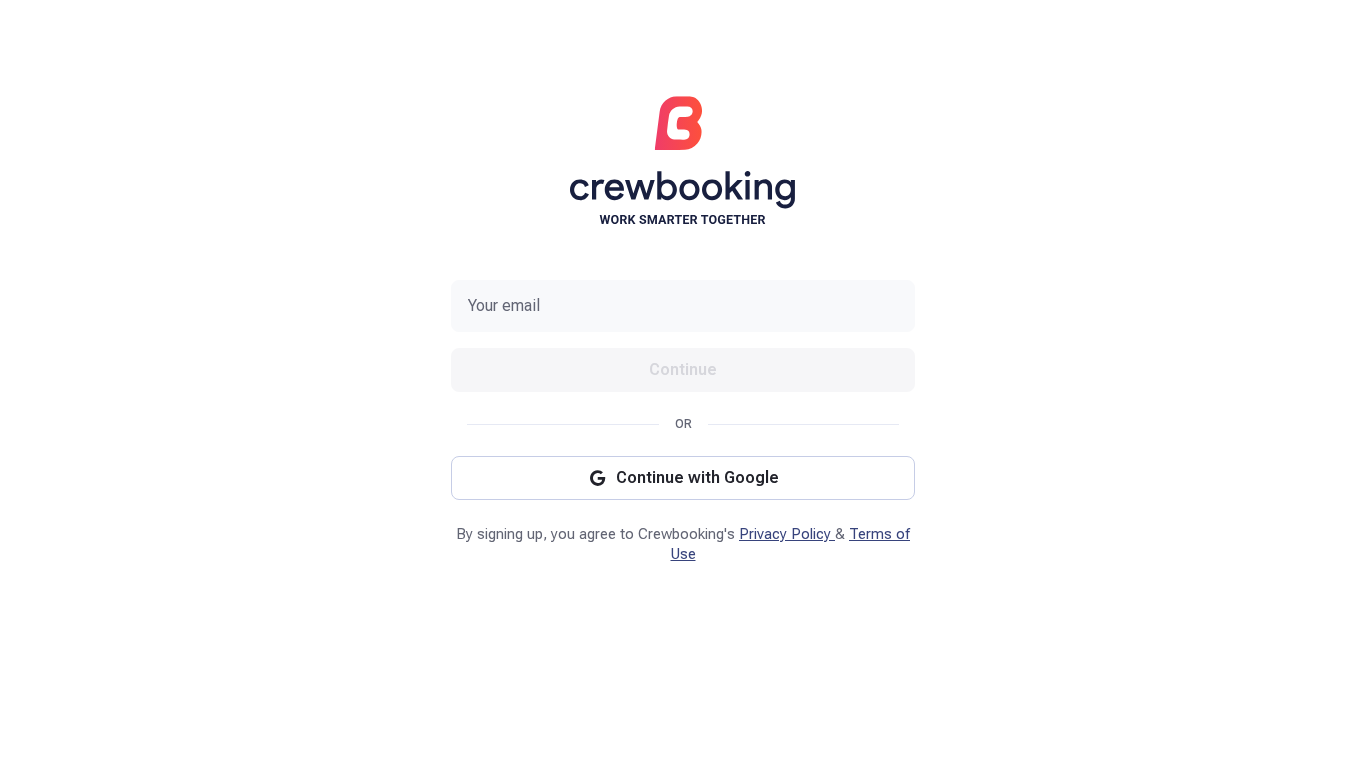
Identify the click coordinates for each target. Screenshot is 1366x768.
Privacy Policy (787, 534)
